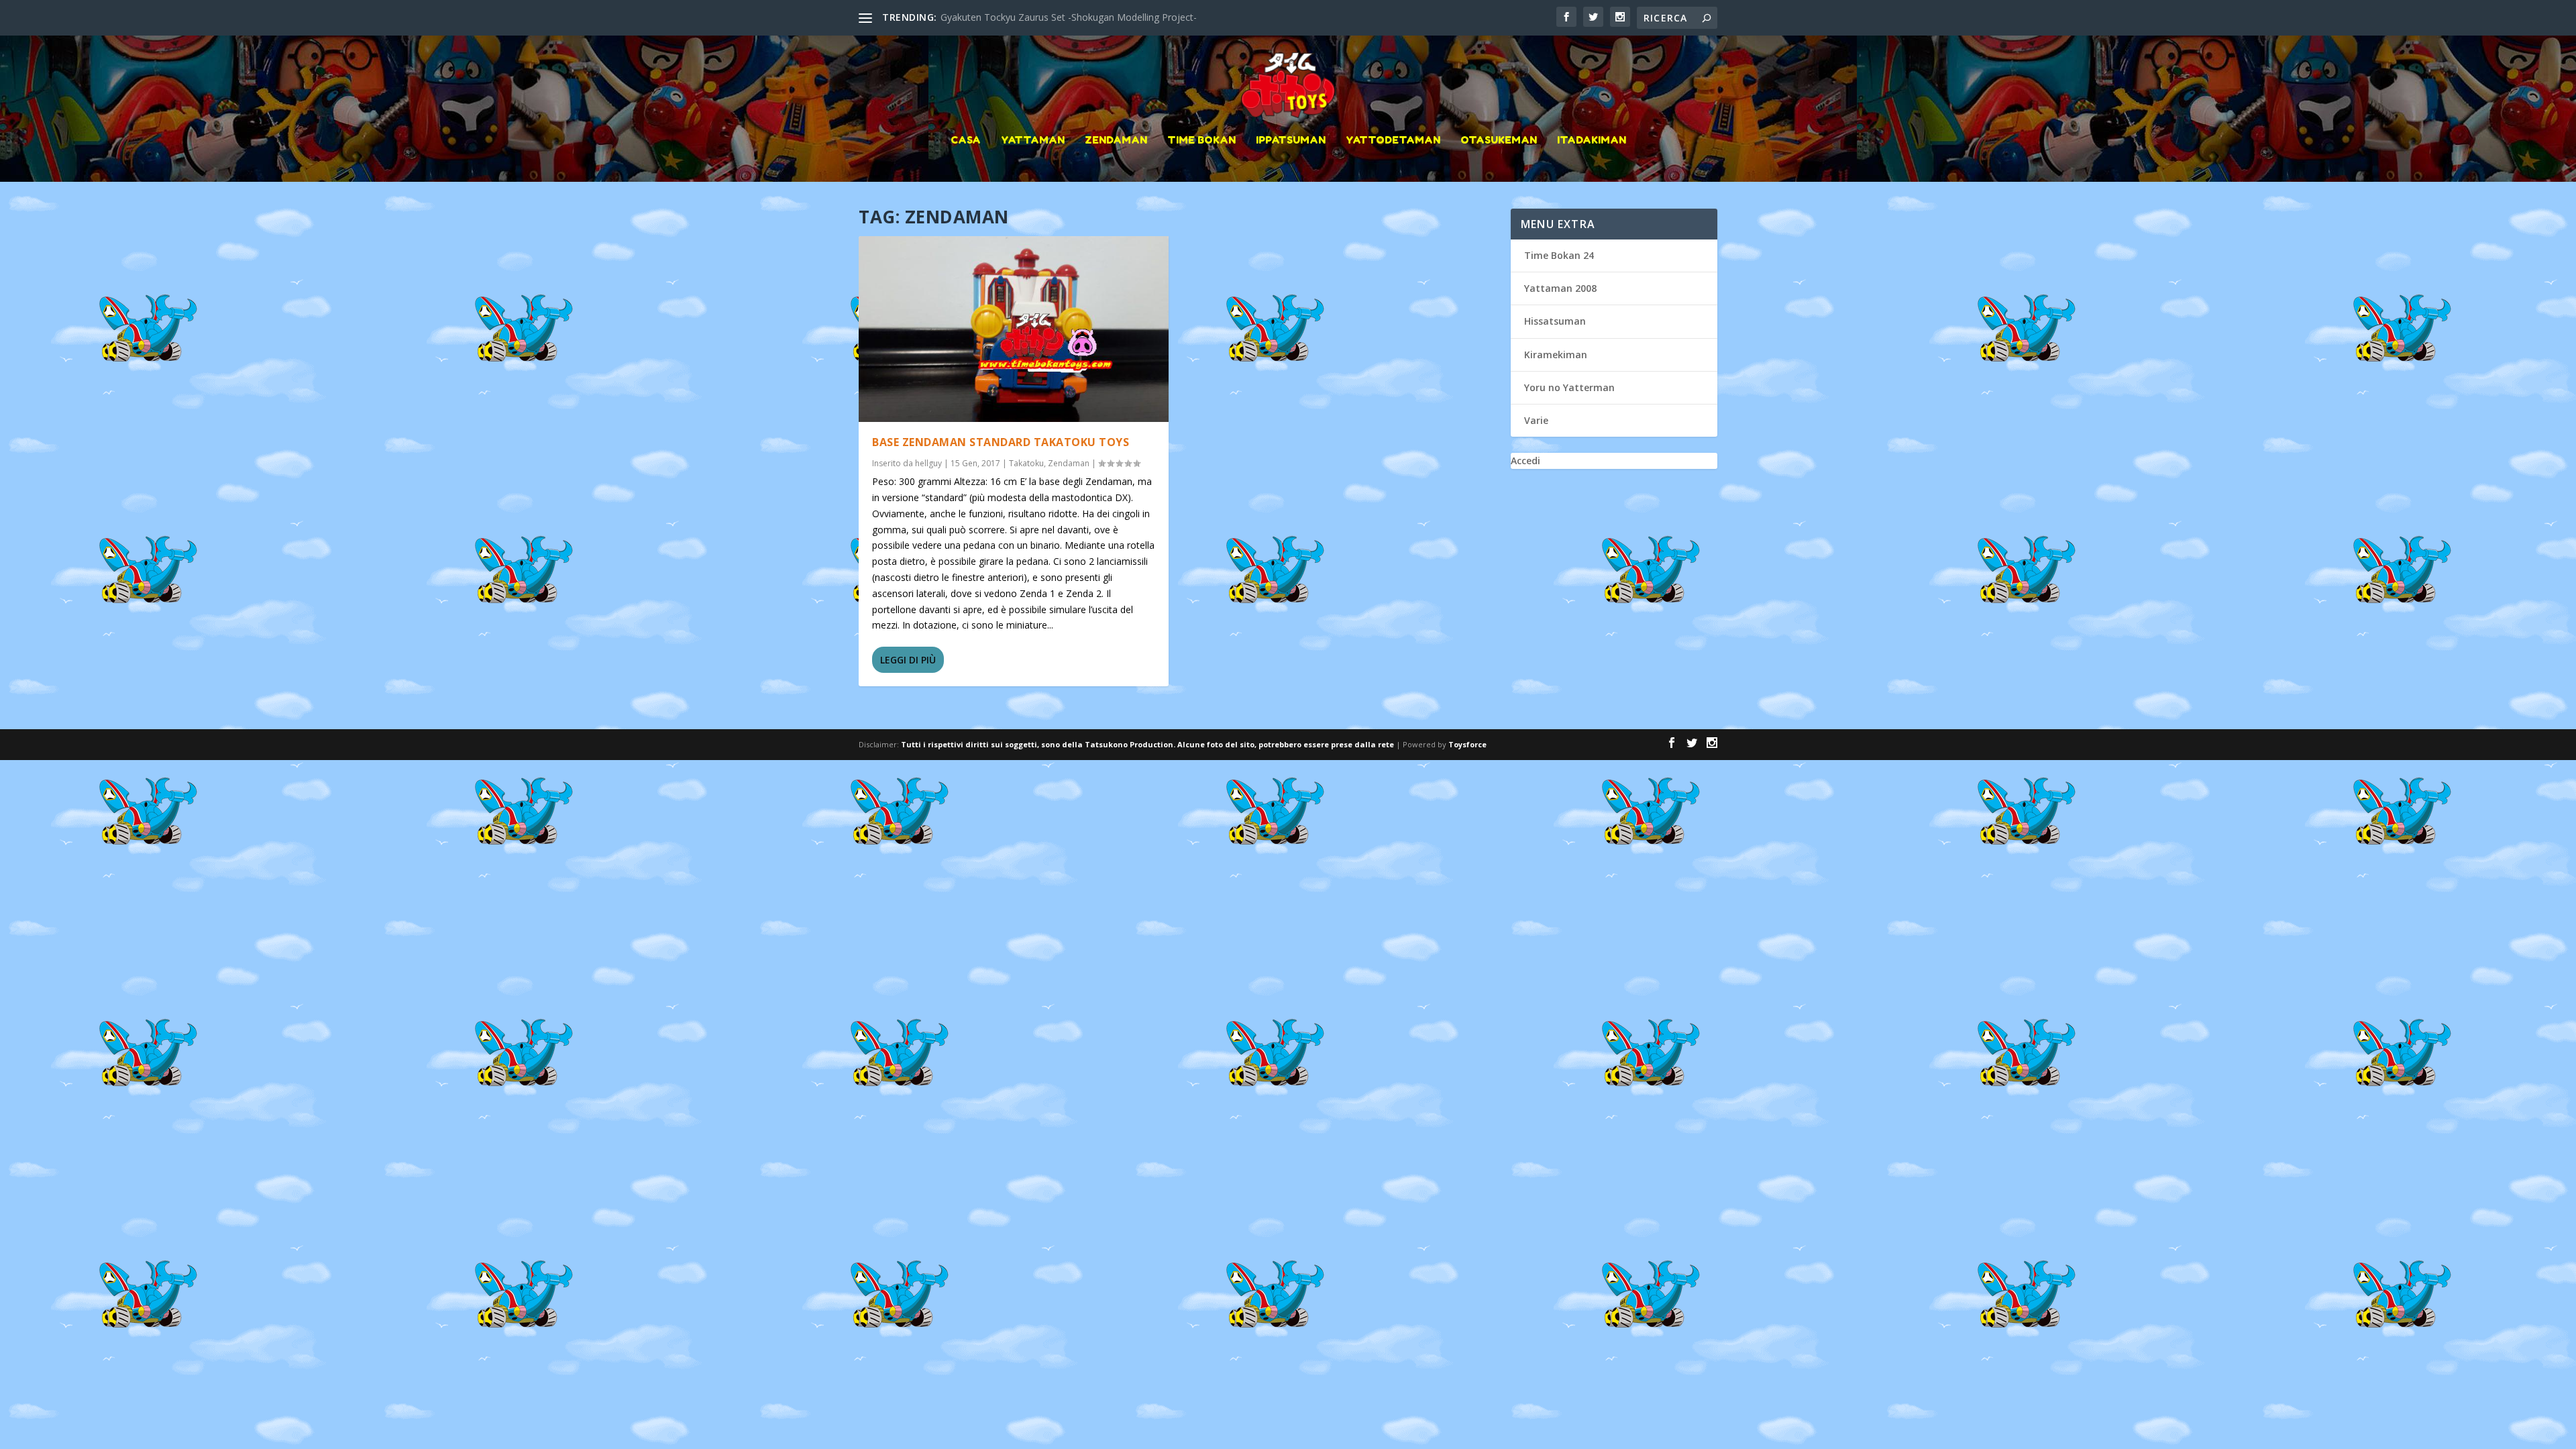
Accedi (1525, 461)
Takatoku (1026, 463)
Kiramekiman (1556, 355)
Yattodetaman (1393, 141)
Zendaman (1116, 141)
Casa (966, 141)
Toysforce (1467, 744)
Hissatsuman (1555, 321)
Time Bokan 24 (1559, 255)
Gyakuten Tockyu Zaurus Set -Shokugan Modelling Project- (1069, 17)
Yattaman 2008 (1560, 288)
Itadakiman (1592, 141)
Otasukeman (1499, 141)
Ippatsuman (1291, 141)
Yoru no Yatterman (1569, 387)
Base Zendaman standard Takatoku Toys (1001, 442)
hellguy (928, 463)
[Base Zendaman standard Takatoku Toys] (1014, 329)
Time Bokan (1201, 141)
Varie (1536, 420)
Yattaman (1033, 141)
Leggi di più (908, 660)
